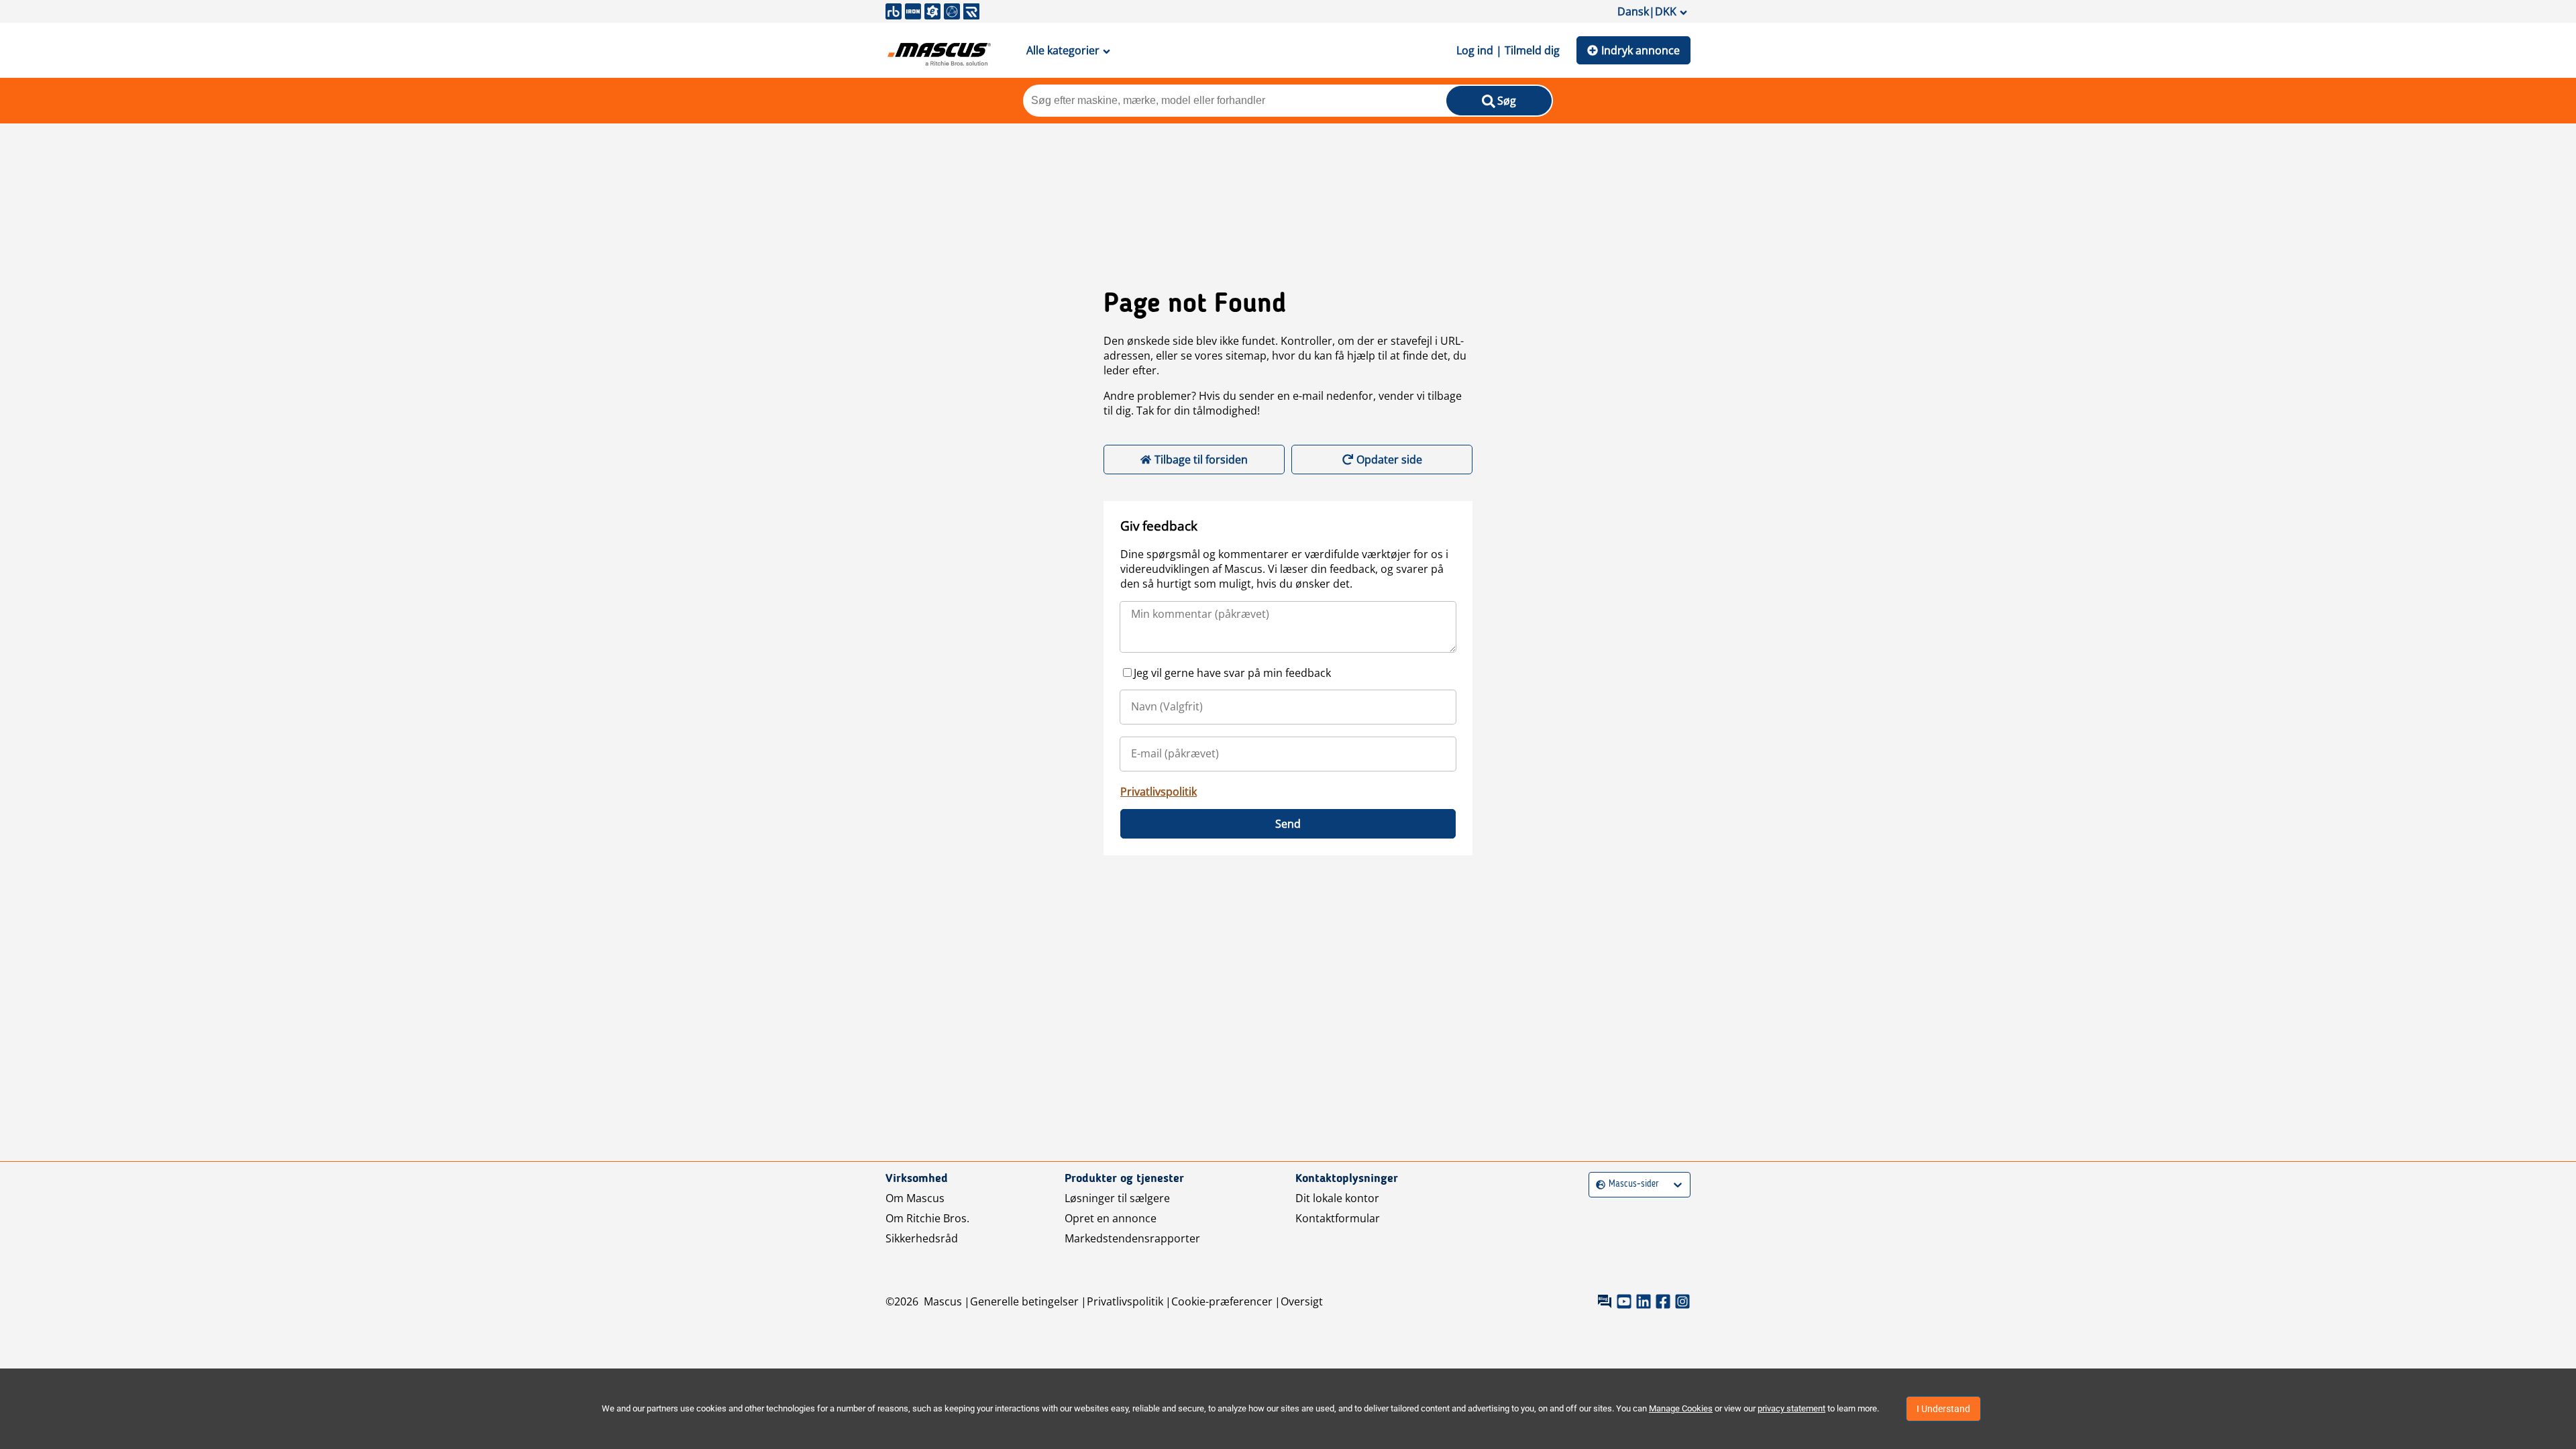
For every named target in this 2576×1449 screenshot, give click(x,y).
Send (1288, 824)
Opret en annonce (1111, 1218)
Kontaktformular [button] (1338, 1218)
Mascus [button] (943, 1301)
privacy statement (1791, 1408)
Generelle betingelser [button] (1024, 1301)
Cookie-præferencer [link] (1222, 1301)
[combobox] (1598, 1184)
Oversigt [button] (1302, 1301)
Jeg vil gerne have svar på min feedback (1232, 673)
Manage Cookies (1681, 1408)
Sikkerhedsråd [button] (922, 1238)
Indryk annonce (1641, 50)
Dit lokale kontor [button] (1337, 1198)
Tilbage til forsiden (1201, 460)
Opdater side (1389, 460)
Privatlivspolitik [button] (1125, 1301)
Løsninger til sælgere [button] (1117, 1198)
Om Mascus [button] (915, 1198)
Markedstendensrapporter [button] (1132, 1238)
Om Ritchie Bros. (927, 1218)
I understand (1943, 1409)
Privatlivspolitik (1159, 792)
